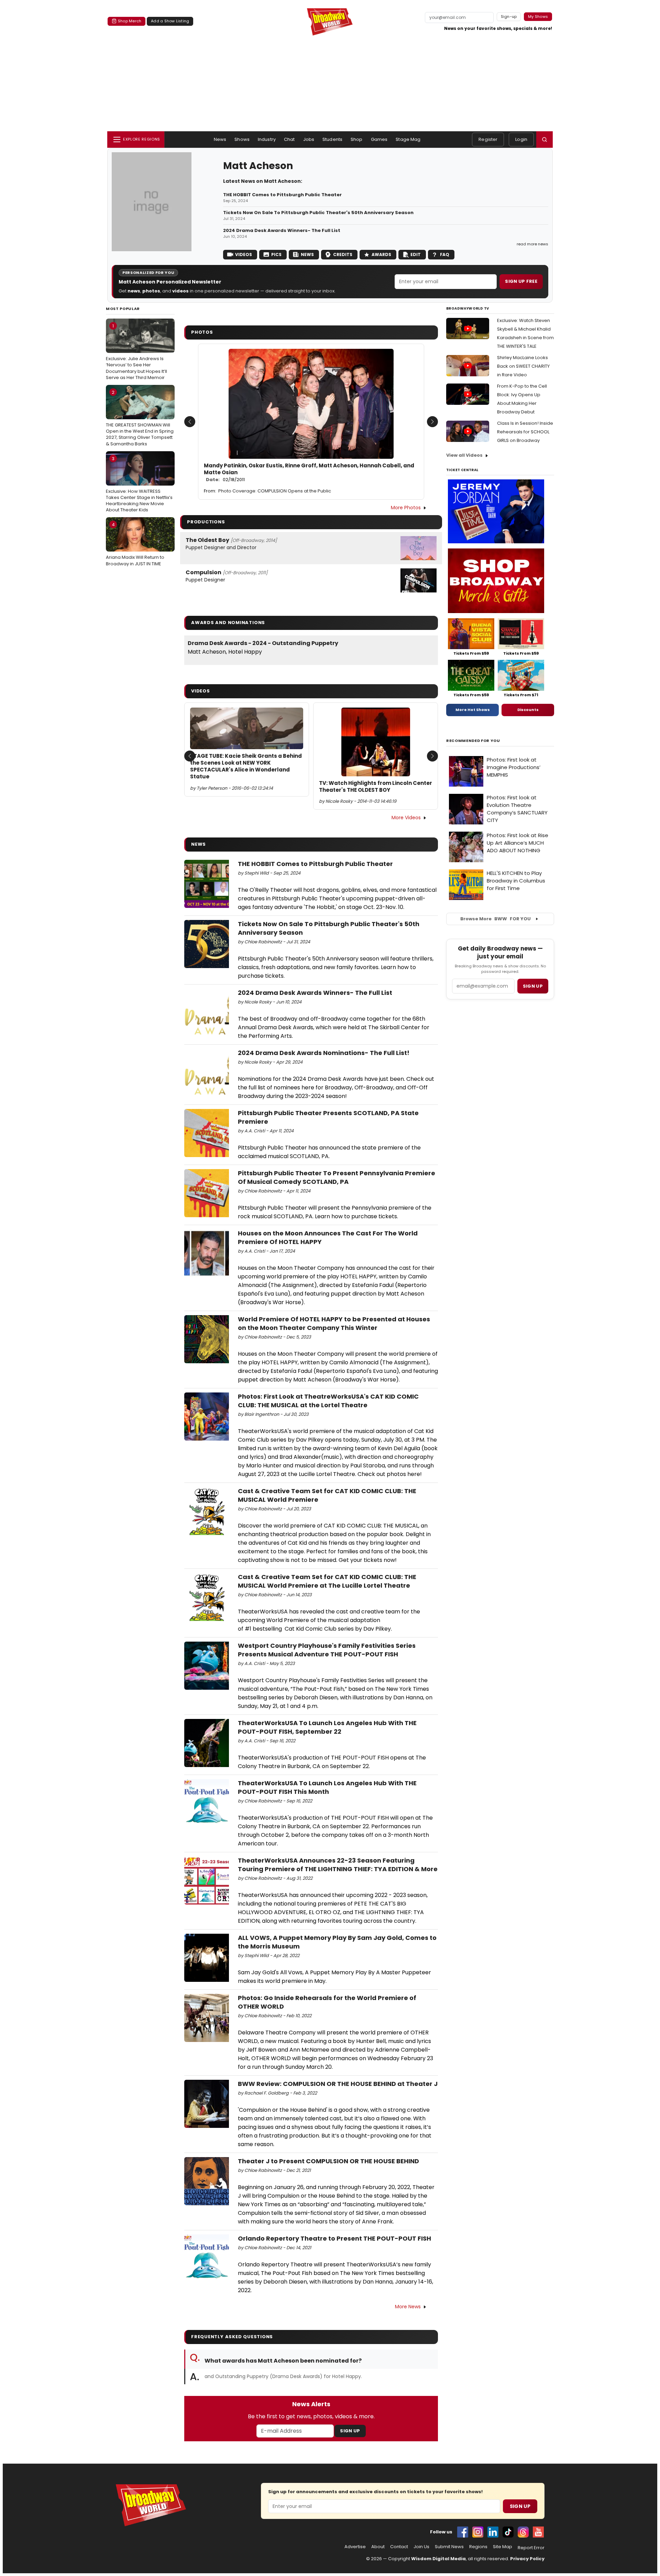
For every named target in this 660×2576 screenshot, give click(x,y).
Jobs (309, 139)
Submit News (449, 2547)
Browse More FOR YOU (496, 919)
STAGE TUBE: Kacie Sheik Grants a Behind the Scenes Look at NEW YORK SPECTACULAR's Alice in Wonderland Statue (246, 767)
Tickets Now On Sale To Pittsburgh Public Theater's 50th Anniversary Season (318, 213)
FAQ (445, 254)
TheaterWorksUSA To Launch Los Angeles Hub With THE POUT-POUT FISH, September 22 (327, 1727)
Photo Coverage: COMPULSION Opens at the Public (275, 491)
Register (488, 139)
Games (379, 139)
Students (332, 139)
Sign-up (509, 16)
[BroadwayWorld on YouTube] (538, 2532)
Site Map (503, 2547)
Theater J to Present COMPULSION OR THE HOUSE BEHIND (328, 2161)
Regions (478, 2547)
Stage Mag (408, 139)
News (220, 139)
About (378, 2547)
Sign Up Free (521, 281)
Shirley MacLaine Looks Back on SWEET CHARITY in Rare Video (523, 366)
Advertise (355, 2547)
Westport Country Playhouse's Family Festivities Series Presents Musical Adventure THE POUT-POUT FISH (327, 1650)
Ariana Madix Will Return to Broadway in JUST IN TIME (135, 544)
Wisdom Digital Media (438, 2559)
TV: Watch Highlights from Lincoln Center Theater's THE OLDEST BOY (376, 787)
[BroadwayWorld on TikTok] (508, 2532)
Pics (276, 254)
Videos (244, 254)
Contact (399, 2547)
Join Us (421, 2547)
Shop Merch (130, 21)
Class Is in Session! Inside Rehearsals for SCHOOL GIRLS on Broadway (525, 432)
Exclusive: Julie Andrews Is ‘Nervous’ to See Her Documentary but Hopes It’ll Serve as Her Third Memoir (136, 352)
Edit (416, 254)
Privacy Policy (527, 2559)
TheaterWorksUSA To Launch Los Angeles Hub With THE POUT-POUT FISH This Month (327, 1787)
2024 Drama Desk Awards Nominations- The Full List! (324, 1053)
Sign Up (350, 2431)
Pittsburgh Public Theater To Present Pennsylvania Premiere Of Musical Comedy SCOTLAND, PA (337, 1177)
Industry (267, 139)
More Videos (406, 818)
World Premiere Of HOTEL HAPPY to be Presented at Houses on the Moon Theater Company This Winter (334, 1323)
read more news (532, 244)
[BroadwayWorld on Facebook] (463, 2532)
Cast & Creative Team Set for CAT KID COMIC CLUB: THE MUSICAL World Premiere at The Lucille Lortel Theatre (327, 1581)
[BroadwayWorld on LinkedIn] (493, 2532)
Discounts (528, 710)
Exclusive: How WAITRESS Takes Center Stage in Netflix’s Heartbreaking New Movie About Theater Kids (139, 484)
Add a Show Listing (170, 21)
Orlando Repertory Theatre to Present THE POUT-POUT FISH (334, 2238)
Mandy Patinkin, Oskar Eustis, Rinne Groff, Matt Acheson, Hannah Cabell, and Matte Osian (309, 473)
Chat (289, 139)
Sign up (533, 986)
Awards (381, 254)
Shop (357, 139)
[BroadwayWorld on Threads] (523, 2532)
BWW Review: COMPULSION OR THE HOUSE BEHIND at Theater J (338, 2084)
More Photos (406, 508)
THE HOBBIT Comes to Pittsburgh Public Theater (282, 195)
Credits (343, 254)
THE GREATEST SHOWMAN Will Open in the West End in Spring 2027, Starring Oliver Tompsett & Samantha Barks (140, 418)
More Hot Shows (473, 710)
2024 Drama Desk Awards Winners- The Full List (282, 231)
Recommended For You (473, 741)
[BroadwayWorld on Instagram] (478, 2532)
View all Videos (464, 455)
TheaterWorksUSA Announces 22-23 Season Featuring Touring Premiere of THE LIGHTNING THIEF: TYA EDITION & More (338, 1865)
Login (521, 139)
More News (408, 2307)
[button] (544, 140)
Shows (242, 139)
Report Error (531, 2548)
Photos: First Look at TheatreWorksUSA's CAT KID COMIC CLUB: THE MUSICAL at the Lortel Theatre (328, 1401)
